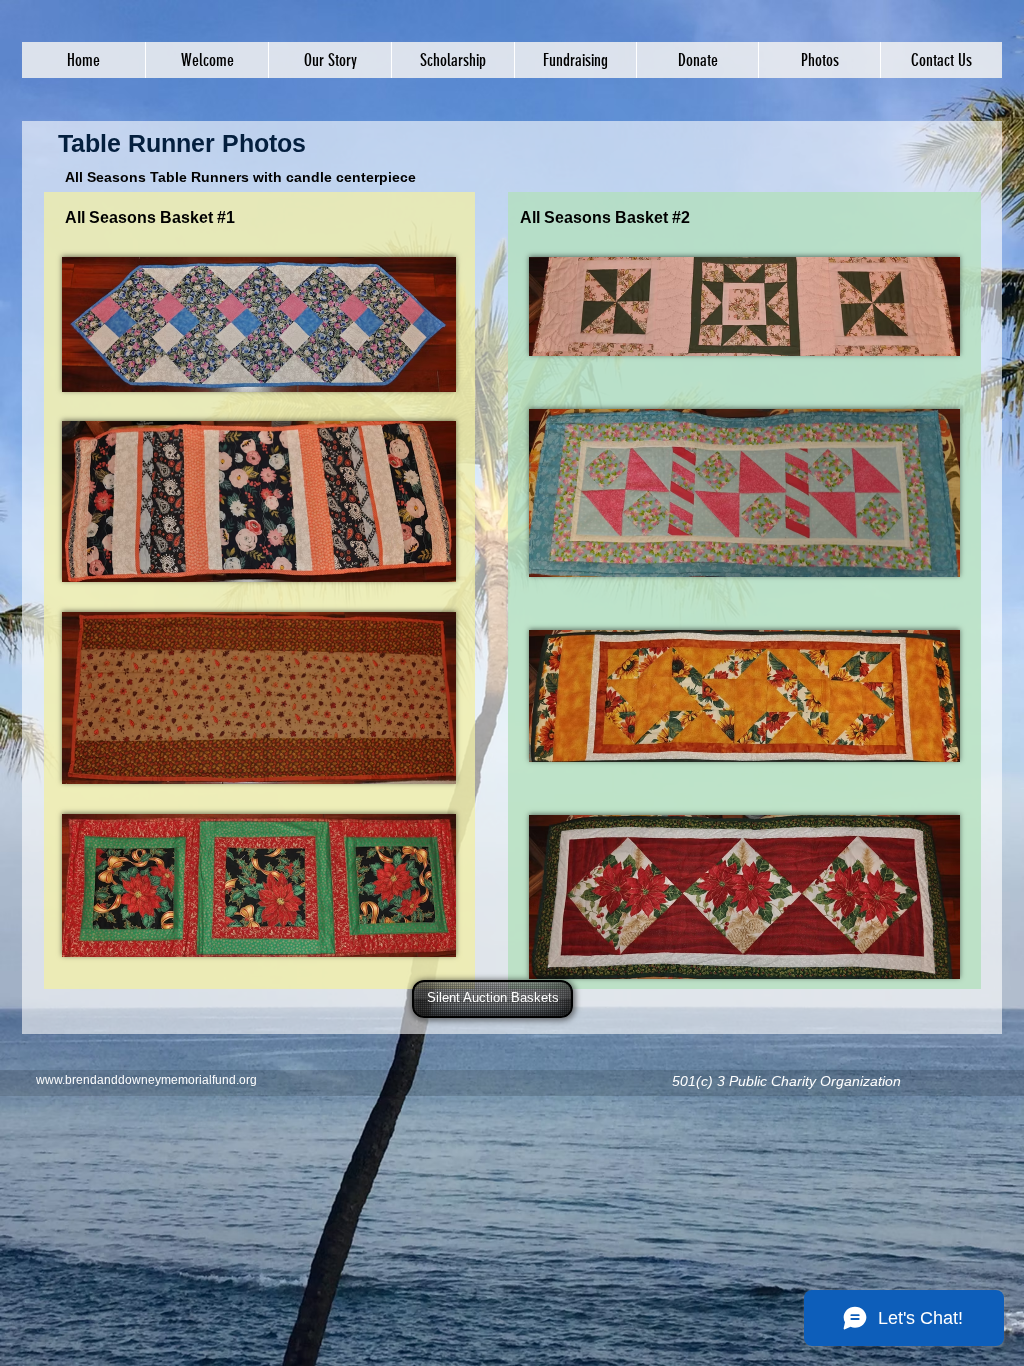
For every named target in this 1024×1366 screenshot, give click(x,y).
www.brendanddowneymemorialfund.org (146, 1080)
